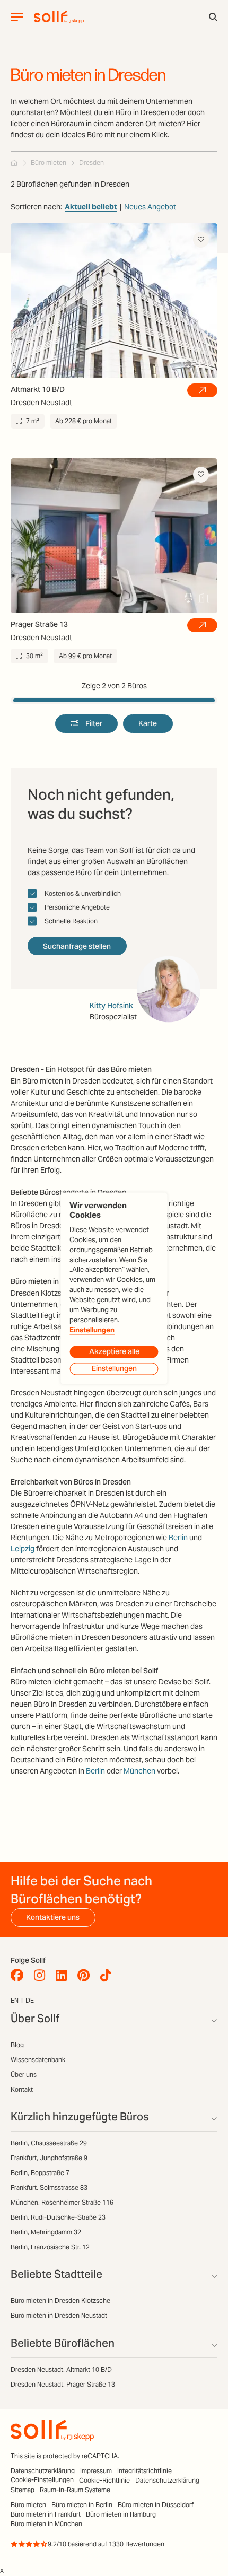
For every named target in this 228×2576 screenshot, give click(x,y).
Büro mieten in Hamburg (121, 2514)
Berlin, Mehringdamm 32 (46, 2232)
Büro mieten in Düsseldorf (156, 2505)
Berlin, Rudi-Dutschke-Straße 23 (58, 2217)
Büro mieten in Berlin (82, 2505)
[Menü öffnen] (17, 17)
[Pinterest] (86, 1976)
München (139, 1771)
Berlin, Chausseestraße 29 (49, 2143)
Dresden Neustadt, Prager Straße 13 (63, 2384)
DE (30, 2000)
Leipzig (23, 1549)
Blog (17, 2045)
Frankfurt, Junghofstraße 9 (49, 2158)
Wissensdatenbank (38, 2060)
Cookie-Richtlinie (104, 2480)
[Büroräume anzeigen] (202, 390)
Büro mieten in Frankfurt (46, 2514)
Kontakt (22, 2089)
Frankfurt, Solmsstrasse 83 (49, 2188)
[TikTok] (108, 1976)
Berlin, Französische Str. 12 (50, 2247)
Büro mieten (28, 2505)
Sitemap (23, 2490)
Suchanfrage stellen (77, 946)
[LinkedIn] (64, 1976)
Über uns (24, 2075)
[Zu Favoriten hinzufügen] (201, 240)
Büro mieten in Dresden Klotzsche (60, 2300)
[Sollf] (14, 163)
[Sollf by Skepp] (59, 17)
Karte (148, 723)
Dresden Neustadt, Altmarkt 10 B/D (61, 2369)
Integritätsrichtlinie (144, 2471)
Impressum (96, 2471)
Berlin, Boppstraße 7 (40, 2173)
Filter (94, 723)
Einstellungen (92, 1330)
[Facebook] (20, 1976)
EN (15, 2000)
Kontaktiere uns (53, 1917)
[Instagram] (42, 1976)
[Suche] (213, 17)
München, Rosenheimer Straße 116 (62, 2202)
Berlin (178, 1538)
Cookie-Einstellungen (42, 2480)
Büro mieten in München (46, 2524)
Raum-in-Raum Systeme (75, 2490)
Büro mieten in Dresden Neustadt (59, 2315)
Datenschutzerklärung (43, 2471)
